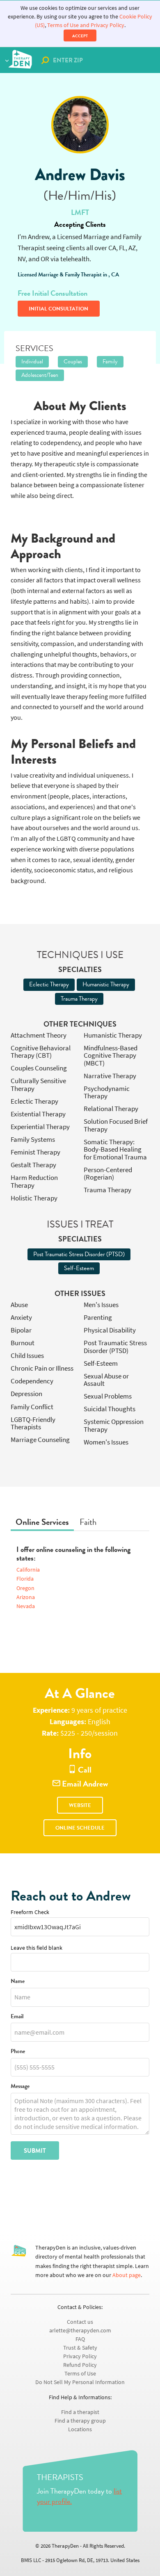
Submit (35, 2151)
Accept (80, 36)
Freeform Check (30, 1912)
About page (127, 2275)
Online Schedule (80, 1828)
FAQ (80, 2339)
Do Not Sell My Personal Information (80, 2382)
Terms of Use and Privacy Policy (86, 25)
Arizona (26, 1597)
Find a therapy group (80, 2421)
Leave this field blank (37, 1948)
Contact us (80, 2322)
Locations (80, 2429)
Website (80, 1805)
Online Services (42, 1522)
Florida (25, 1579)
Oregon (25, 1588)
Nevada (26, 1606)
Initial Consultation (58, 309)
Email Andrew (84, 1784)
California (28, 1570)
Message (20, 2087)
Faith (88, 1522)
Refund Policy (80, 2365)
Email (17, 2017)
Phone (18, 2052)
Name (18, 1982)
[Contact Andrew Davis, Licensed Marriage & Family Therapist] (80, 125)
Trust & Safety (80, 2348)
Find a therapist (80, 2412)
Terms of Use (80, 2374)
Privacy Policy (80, 2356)
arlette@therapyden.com (80, 2331)
